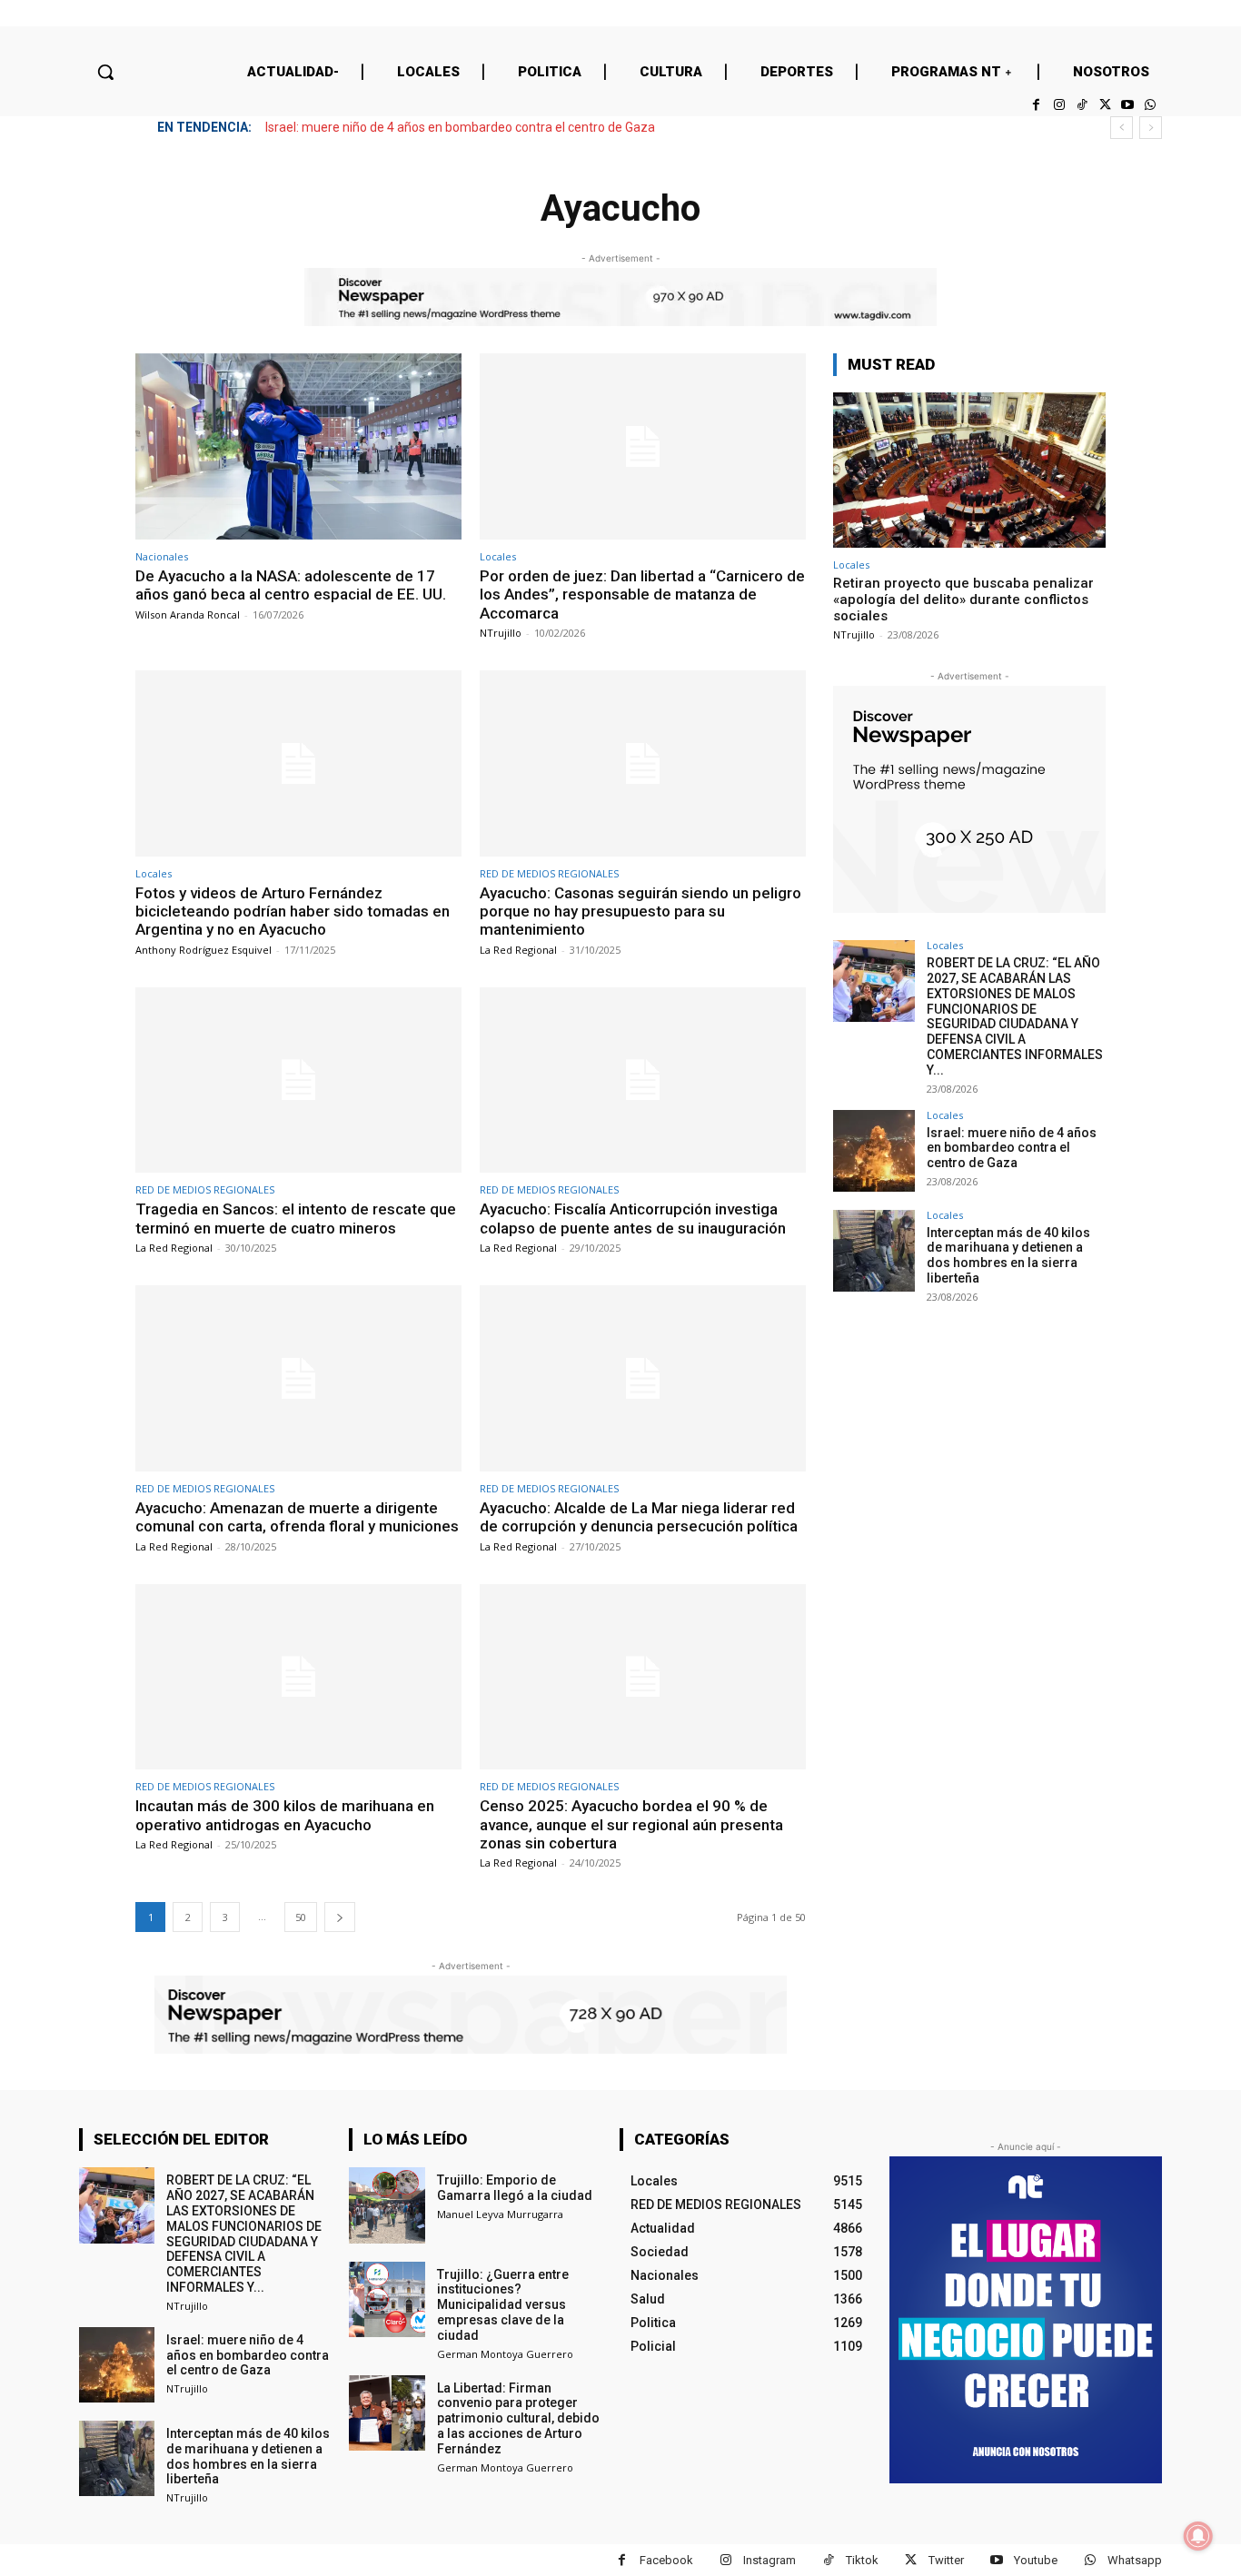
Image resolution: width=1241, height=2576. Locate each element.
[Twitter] (1104, 105)
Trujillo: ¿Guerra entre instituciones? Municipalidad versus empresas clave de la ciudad (503, 2305)
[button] (105, 72)
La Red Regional (518, 950)
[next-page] (340, 1917)
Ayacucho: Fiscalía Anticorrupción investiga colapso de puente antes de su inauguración (633, 1218)
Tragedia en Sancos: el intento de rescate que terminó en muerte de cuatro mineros (296, 1218)
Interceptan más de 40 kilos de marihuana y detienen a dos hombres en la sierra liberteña (1008, 1255)
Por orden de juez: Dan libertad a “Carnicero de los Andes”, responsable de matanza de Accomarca (642, 594)
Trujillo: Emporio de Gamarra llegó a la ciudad (515, 2188)
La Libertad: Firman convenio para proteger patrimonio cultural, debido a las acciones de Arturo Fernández (518, 2418)
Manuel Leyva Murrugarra (500, 2214)
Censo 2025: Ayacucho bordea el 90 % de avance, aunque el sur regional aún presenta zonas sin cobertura (631, 1824)
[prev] (1122, 128)
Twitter (946, 2560)
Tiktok (862, 2560)
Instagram (769, 2560)
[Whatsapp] (1151, 105)
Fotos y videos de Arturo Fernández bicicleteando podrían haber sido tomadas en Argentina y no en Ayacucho (293, 912)
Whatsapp (1135, 2560)
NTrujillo (501, 633)
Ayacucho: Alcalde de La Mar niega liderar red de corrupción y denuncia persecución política (639, 1517)
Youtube (1036, 2560)
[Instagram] (1059, 105)
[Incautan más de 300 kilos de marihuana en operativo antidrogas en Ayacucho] (298, 1677)
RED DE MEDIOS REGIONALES (549, 873)
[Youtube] (1128, 105)
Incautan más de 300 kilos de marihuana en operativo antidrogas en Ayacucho (285, 1815)
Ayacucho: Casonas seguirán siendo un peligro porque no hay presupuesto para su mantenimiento (640, 912)
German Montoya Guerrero (505, 2354)
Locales (498, 556)
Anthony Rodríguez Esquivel (204, 950)
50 (301, 1917)
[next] (1151, 128)
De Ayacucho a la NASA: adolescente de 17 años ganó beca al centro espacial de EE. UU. (291, 585)
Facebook (666, 2560)
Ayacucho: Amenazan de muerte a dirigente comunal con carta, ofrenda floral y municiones (297, 1517)
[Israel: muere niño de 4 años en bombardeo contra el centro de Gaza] (874, 1151)
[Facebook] (1036, 105)
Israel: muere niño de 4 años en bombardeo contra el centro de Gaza (460, 127)
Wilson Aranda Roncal (188, 614)
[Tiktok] (1082, 105)
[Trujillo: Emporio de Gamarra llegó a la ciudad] (387, 2205)
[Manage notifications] (1198, 2536)
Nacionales (162, 556)
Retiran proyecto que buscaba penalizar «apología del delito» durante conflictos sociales (963, 599)
